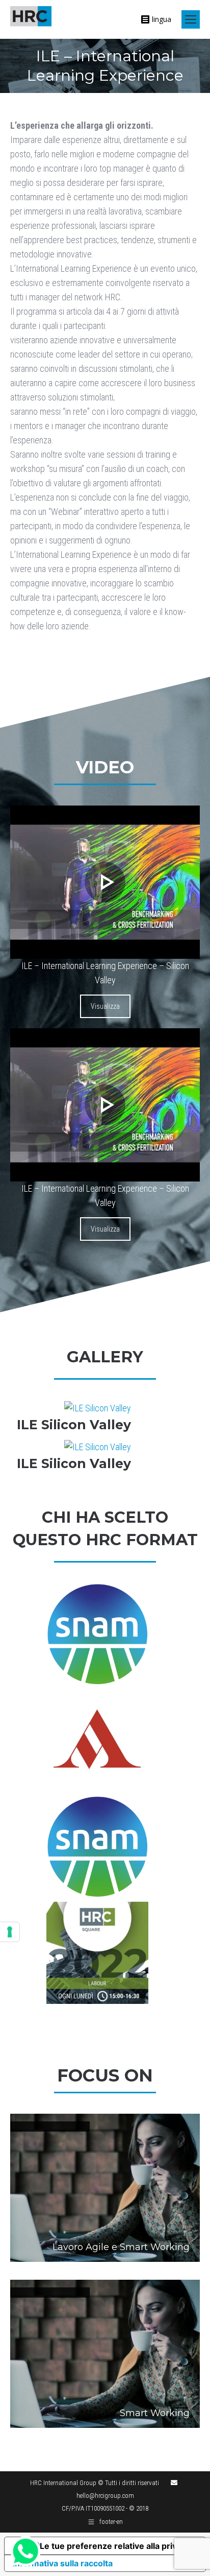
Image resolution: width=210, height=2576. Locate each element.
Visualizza (105, 1006)
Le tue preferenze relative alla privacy (115, 2546)
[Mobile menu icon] (191, 19)
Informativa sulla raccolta (63, 2563)
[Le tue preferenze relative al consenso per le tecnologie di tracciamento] (10, 1932)
